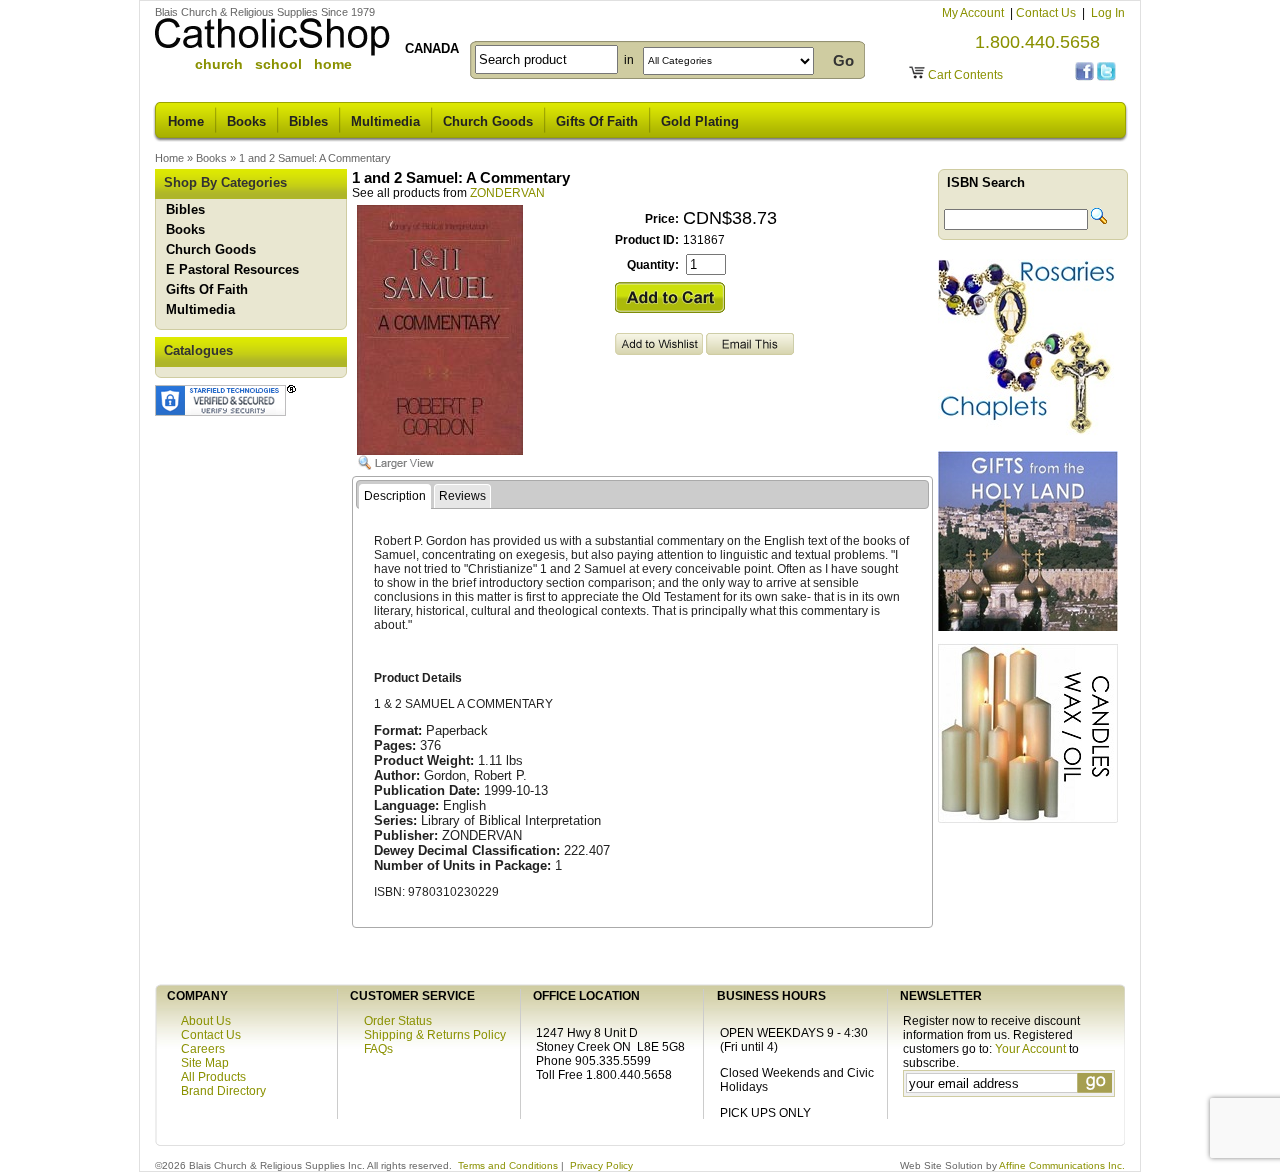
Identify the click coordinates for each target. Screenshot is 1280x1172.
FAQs (378, 1049)
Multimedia (385, 121)
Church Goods (488, 121)
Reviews (462, 496)
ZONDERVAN (507, 193)
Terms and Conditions (508, 1165)
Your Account (1030, 1049)
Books (246, 121)
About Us (206, 1021)
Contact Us (1047, 13)
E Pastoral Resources (232, 269)
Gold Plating (700, 121)
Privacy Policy (601, 1165)
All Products (213, 1077)
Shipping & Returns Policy (435, 1035)
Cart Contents (965, 75)
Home (186, 121)
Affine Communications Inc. (1062, 1165)
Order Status (398, 1021)
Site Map (205, 1063)
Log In (1108, 13)
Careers (203, 1049)
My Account (974, 13)
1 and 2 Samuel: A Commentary (315, 158)
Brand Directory (223, 1091)
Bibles (308, 121)
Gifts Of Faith (597, 121)
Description (395, 496)
